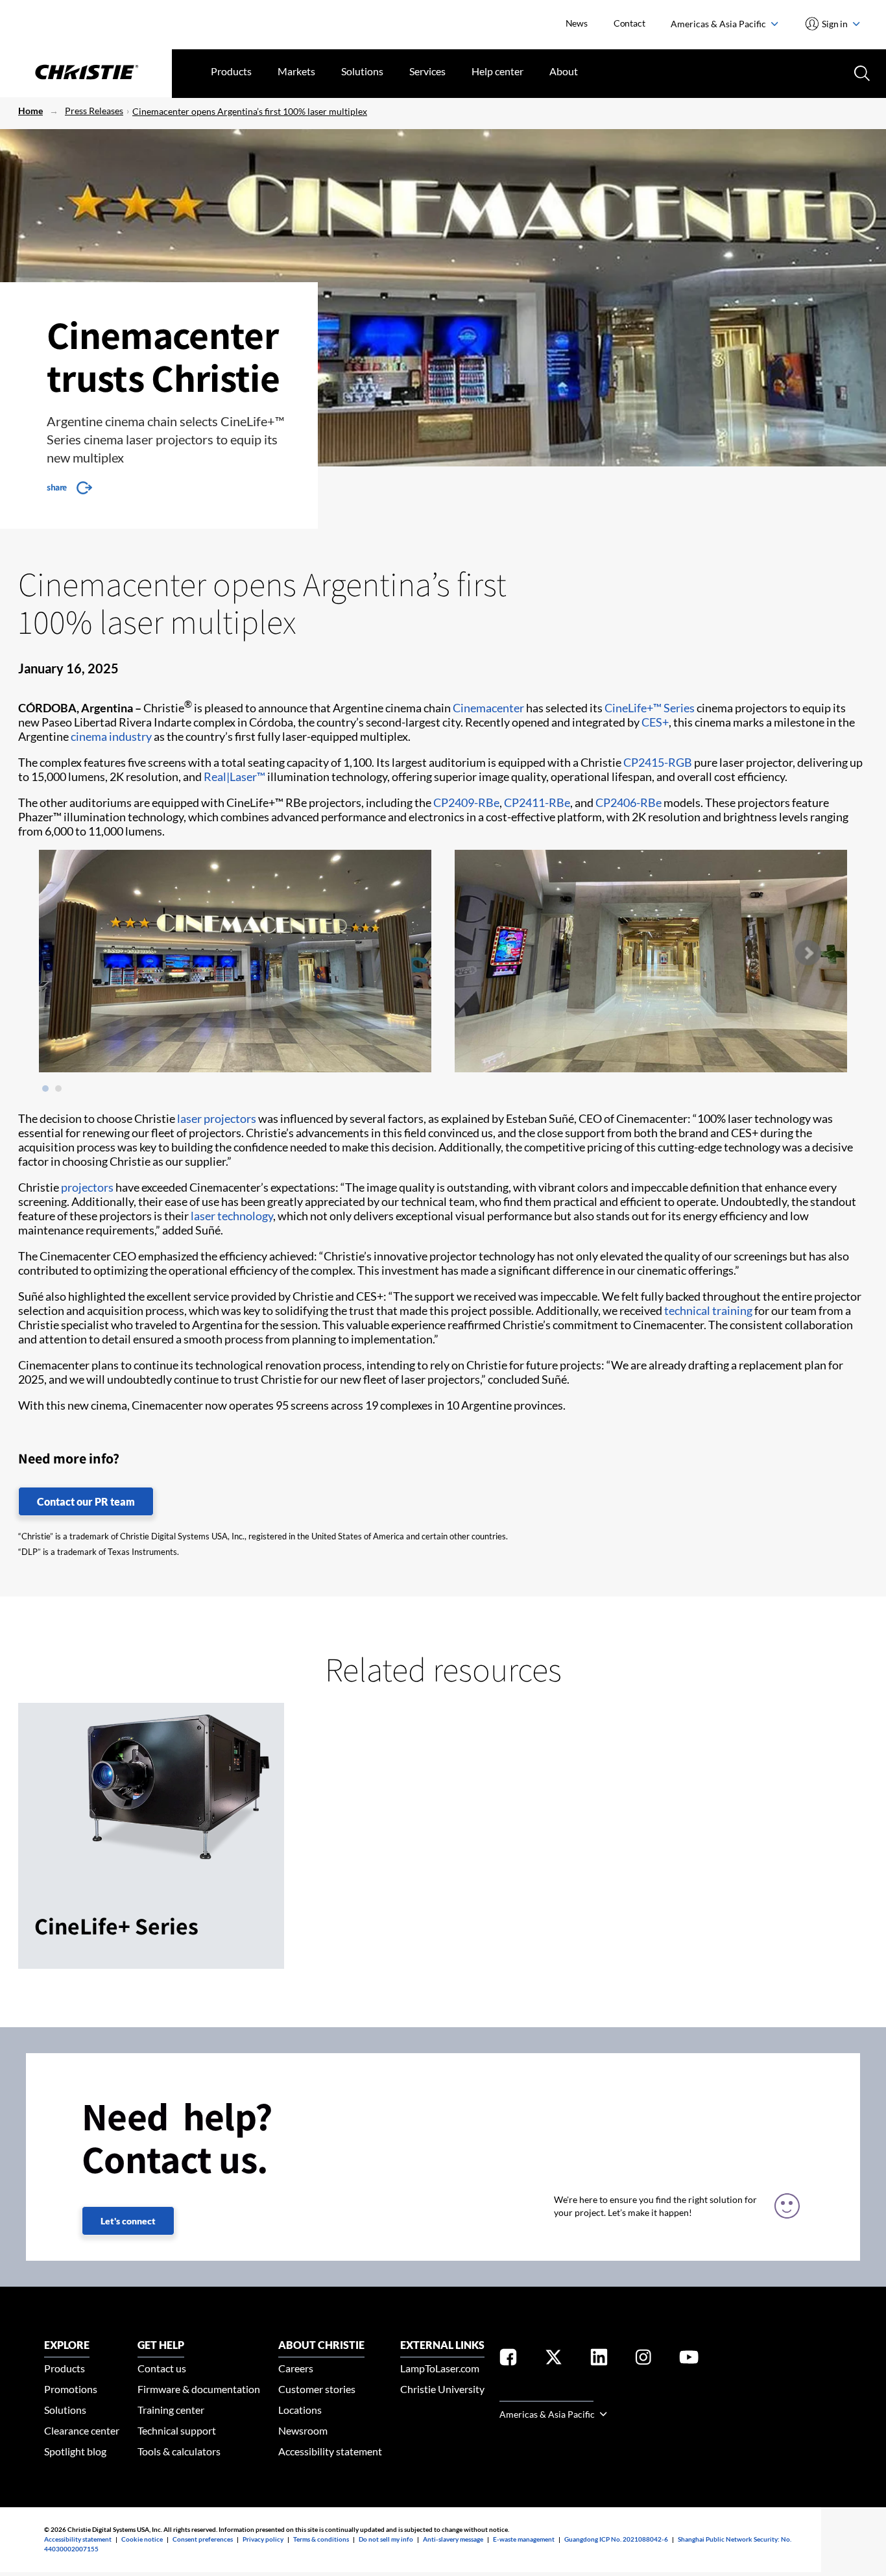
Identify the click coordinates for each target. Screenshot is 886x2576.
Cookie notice (142, 2539)
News (577, 23)
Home (30, 111)
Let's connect (128, 2221)
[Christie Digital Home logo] (86, 73)
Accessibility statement (330, 2451)
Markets (296, 71)
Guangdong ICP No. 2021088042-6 (616, 2539)
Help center (497, 71)
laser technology (232, 1216)
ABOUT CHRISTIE (321, 2345)
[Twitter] (554, 2360)
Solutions (362, 71)
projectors (87, 1187)
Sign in (835, 24)
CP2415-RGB (658, 762)
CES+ (655, 722)
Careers (296, 2368)
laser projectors (217, 1118)
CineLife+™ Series (650, 708)
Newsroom (303, 2430)
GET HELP (161, 2345)
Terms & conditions (321, 2539)
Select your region (546, 2393)
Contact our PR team (86, 1501)
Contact (629, 23)
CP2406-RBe (629, 802)
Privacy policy (263, 2539)
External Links (442, 2345)
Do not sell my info (386, 2539)
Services (427, 71)
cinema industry (111, 736)
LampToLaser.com (440, 2368)
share (57, 487)
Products (231, 71)
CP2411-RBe (537, 802)
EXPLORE (67, 2345)
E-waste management (524, 2539)
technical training (708, 1310)
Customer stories (317, 2389)
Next (808, 953)
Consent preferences (203, 2539)
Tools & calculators (179, 2451)
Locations (300, 2410)
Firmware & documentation (199, 2389)
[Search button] (861, 72)
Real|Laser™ (234, 776)
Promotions (71, 2389)
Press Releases (94, 111)
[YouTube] (689, 2360)
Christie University (442, 2389)
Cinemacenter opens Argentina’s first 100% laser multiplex (250, 111)
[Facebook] (508, 2360)
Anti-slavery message (453, 2539)
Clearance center (82, 2430)
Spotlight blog (75, 2451)
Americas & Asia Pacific (719, 24)
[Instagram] (643, 2360)
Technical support (177, 2430)
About (564, 71)
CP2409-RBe (466, 802)
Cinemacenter (488, 708)
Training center (171, 2410)
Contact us (162, 2368)
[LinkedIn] (599, 2360)
